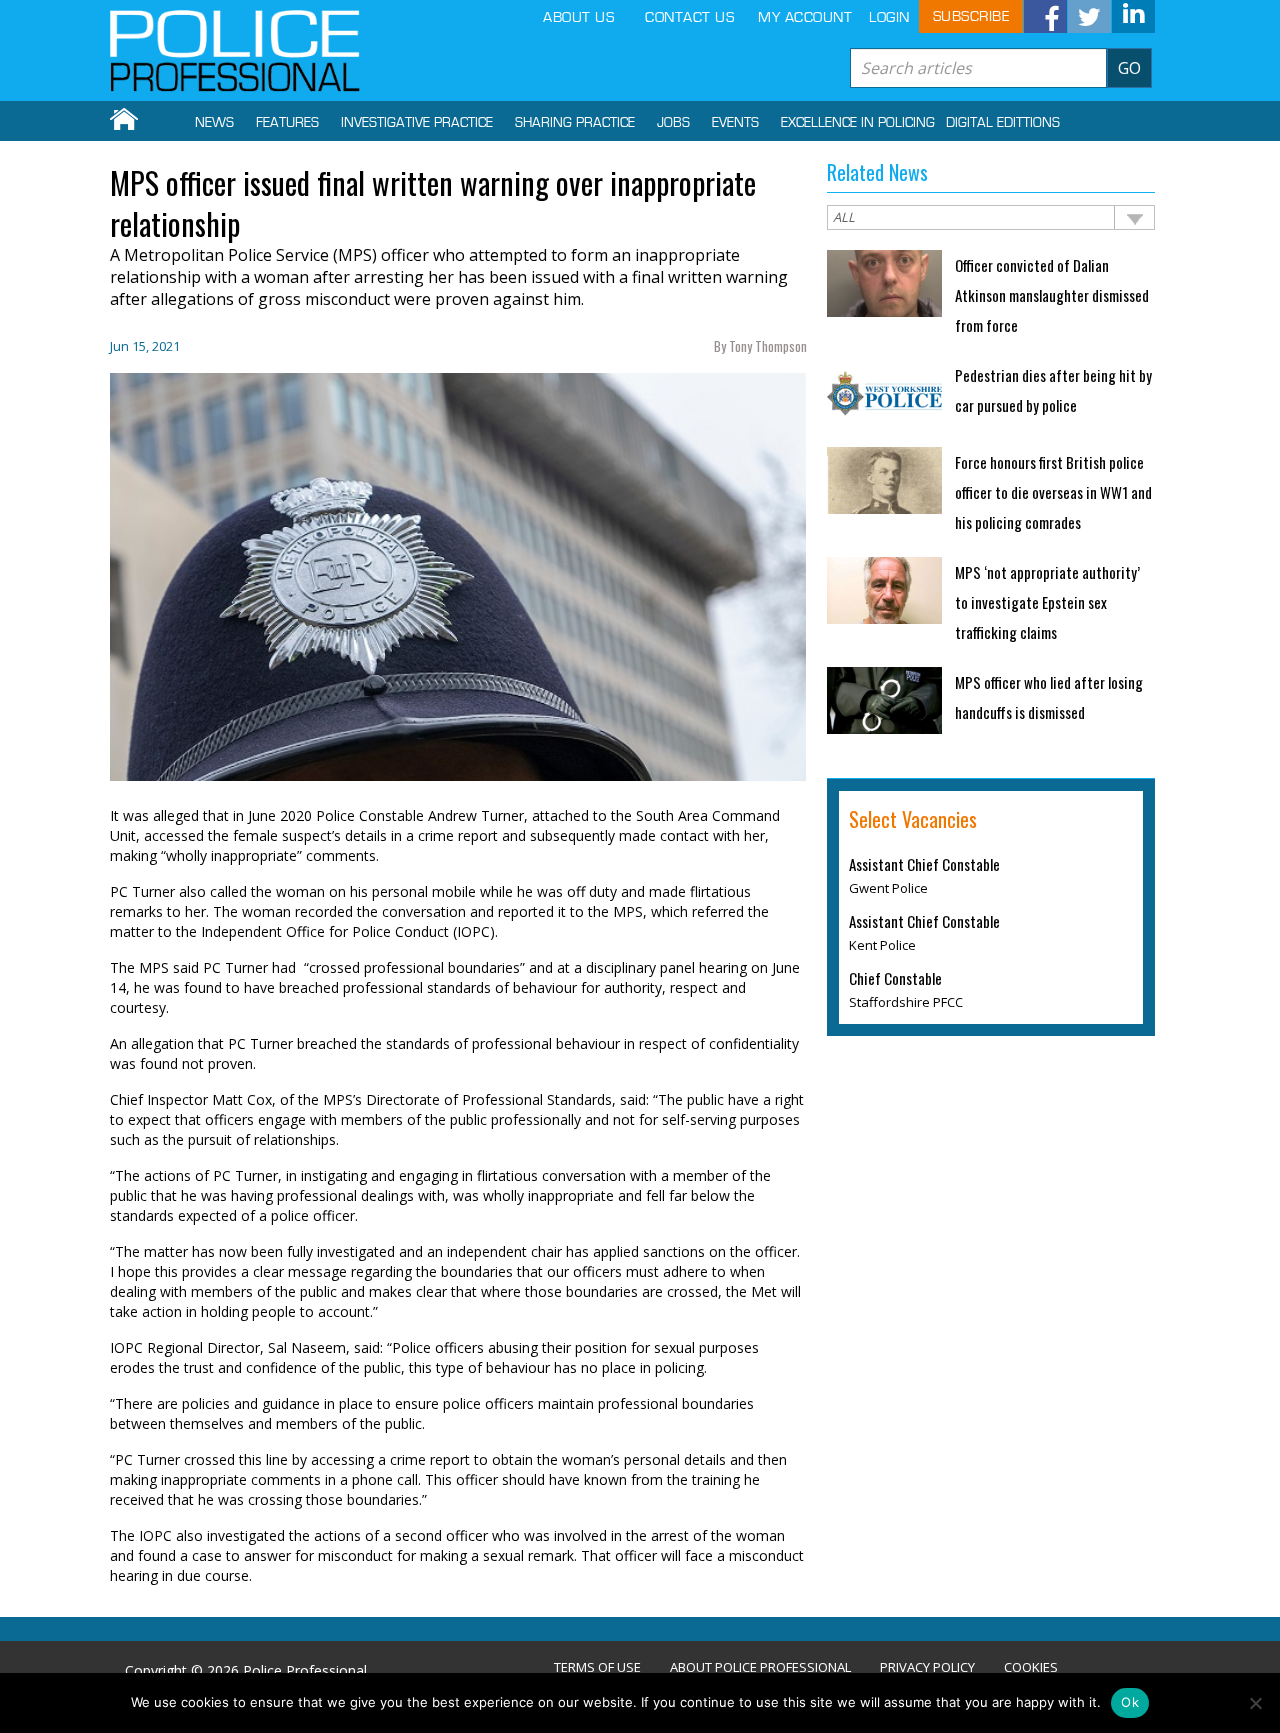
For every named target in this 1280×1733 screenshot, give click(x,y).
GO (1129, 68)
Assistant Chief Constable (924, 864)
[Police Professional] (235, 51)
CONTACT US (689, 17)
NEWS (214, 123)
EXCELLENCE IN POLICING (858, 123)
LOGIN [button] (889, 17)
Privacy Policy (927, 1667)
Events (735, 123)
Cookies (1031, 1667)
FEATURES (287, 123)
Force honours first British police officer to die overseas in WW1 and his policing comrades (1053, 492)
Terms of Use (597, 1667)
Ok (1130, 1702)
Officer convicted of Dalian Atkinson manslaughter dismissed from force (1052, 295)
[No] (1255, 1703)
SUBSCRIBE (971, 16)
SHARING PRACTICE (575, 123)
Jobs (673, 123)
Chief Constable (895, 978)
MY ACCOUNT (805, 17)
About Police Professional (760, 1667)
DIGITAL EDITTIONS (1003, 123)
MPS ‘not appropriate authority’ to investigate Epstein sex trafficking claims (1047, 602)
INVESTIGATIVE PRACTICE (417, 123)
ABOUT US (578, 17)
